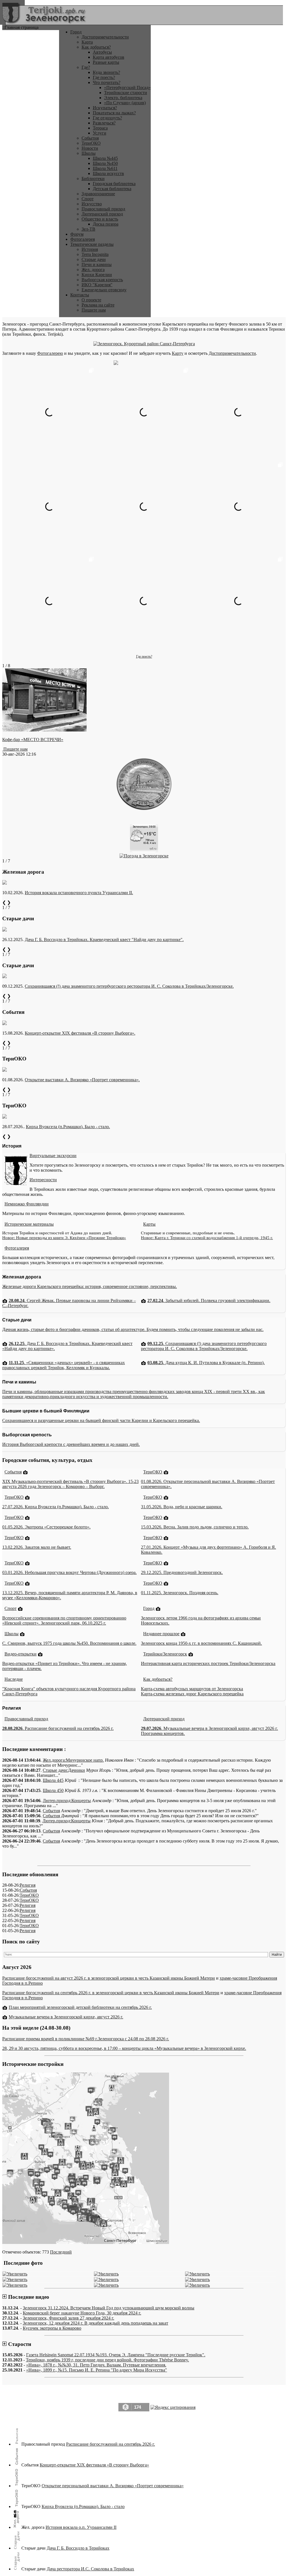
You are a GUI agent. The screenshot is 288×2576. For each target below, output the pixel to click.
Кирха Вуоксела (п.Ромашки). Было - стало (83, 2506)
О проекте (91, 300)
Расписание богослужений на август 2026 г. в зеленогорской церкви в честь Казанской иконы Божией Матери (109, 1978)
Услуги (100, 133)
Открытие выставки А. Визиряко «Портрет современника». (82, 1080)
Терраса (100, 128)
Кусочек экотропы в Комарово (52, 2328)
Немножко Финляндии (27, 1204)
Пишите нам (94, 310)
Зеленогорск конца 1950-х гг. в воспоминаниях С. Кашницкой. (201, 1643)
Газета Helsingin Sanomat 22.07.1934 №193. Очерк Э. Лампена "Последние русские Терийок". (116, 2355)
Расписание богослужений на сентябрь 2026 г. (111, 2444)
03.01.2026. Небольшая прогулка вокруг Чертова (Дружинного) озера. (69, 1572)
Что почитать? (107, 82)
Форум (77, 234)
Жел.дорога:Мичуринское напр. (73, 1760)
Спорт (88, 199)
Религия (28, 1885)
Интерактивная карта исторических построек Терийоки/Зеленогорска (208, 1663)
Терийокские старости (126, 93)
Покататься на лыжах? (114, 113)
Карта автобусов (109, 57)
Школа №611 (105, 168)
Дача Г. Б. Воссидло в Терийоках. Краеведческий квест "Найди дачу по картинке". (104, 940)
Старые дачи (94, 259)
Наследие (14, 1679)
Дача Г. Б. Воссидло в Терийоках (78, 2548)
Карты (149, 1224)
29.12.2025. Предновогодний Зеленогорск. (182, 1572)
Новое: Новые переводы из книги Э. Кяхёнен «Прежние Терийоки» (64, 1238)
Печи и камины (97, 264)
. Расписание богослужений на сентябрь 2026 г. (58, 1728)
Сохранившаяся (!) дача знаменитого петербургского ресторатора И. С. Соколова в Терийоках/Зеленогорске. (129, 986)
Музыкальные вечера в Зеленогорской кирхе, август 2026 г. (66, 2017)
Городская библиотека (114, 184)
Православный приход (103, 209)
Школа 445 (53, 1780)
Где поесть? (104, 77)
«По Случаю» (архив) (125, 103)
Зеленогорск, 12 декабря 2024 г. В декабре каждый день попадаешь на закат (95, 2323)
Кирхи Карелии (97, 275)
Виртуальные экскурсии (53, 1156)
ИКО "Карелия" (97, 285)
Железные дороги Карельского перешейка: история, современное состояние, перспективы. (90, 1286)
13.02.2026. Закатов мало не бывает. (37, 1547)
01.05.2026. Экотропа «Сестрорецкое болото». (46, 1527)
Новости (90, 148)
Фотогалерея (83, 239)
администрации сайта (163, 2419)
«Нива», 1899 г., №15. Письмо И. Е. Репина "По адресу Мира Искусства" (97, 2370)
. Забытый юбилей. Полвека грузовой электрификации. (209, 1301)
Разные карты (106, 62)
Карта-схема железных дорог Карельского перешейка (192, 1694)
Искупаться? (105, 108)
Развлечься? (104, 123)
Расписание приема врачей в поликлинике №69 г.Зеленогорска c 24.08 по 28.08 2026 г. (86, 2039)
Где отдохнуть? (107, 118)
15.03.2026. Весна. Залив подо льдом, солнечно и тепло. (195, 1527)
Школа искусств (108, 173)
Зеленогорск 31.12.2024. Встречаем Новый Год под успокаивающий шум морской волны (109, 2308)
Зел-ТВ (88, 229)
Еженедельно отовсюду (104, 290)
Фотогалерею (50, 353)
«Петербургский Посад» (127, 88)
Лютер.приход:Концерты (67, 1801)
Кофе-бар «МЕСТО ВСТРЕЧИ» (33, 740)
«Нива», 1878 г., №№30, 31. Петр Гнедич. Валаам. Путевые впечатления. (96, 2365)
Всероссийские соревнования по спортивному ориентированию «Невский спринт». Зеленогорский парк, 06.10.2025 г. (64, 1620)
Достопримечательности (105, 37)
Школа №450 (105, 163)
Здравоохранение (98, 194)
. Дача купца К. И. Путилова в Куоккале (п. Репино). (206, 1363)
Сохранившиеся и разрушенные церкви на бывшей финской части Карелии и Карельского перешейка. (101, 1420)
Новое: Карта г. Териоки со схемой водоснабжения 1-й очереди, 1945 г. (207, 1238)
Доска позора (106, 224)
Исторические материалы (29, 1224)
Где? (86, 67)
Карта (87, 42)
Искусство (92, 204)
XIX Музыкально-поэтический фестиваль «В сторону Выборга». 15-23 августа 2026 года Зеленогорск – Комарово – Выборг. (70, 1484)
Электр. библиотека (123, 98)
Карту (178, 353)
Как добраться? (96, 47)
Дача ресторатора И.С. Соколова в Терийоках (90, 2569)
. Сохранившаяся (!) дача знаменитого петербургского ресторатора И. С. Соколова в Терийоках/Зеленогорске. (204, 1346)
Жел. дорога (93, 270)
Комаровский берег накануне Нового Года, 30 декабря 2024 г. (82, 2313)
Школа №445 (105, 158)
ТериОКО (91, 143)
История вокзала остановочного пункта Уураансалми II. (79, 893)
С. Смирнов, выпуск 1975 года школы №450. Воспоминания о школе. (69, 1643)
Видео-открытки (21, 1654)
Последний (61, 2252)
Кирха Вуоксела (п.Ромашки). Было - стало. (68, 1127)
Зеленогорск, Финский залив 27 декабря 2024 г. (68, 2318)
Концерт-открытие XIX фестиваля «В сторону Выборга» (94, 2465)
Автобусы (102, 52)
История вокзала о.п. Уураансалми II (81, 2527)
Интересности (43, 1180)
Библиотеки (93, 179)
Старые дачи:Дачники (64, 1770)
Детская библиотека (112, 189)
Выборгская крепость (102, 280)
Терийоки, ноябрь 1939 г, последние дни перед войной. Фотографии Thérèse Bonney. (107, 2360)
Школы (89, 153)
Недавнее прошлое (161, 1634)
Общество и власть (100, 219)
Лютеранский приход (102, 214)
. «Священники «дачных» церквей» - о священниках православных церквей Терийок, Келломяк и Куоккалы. (64, 1365)
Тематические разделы (92, 244)
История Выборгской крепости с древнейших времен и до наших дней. (71, 1444)
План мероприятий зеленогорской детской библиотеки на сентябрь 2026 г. (80, 2007)
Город (76, 32)
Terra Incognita (95, 254)
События (90, 138)
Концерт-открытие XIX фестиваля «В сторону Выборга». (80, 1033)
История (90, 249)
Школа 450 (53, 1790)
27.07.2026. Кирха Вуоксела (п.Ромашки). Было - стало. (56, 1507)
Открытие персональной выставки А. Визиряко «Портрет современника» (113, 2486)
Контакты (80, 295)
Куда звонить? (106, 72)
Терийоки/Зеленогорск (165, 1654)
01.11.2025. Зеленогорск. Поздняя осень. (180, 1593)
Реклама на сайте (98, 305)
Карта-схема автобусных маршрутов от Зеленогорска (192, 1689)
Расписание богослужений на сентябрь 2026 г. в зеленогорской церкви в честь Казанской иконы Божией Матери (111, 1993)
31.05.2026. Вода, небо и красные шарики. (182, 1507)
